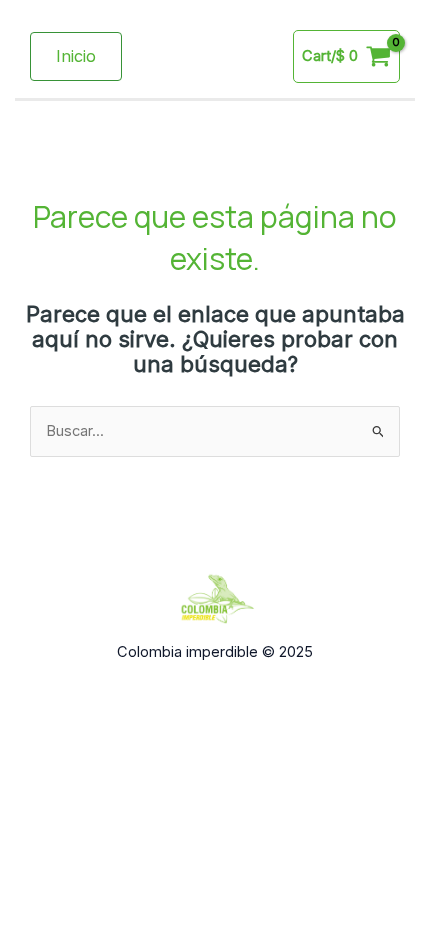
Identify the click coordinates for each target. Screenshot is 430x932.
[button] (76, 56)
